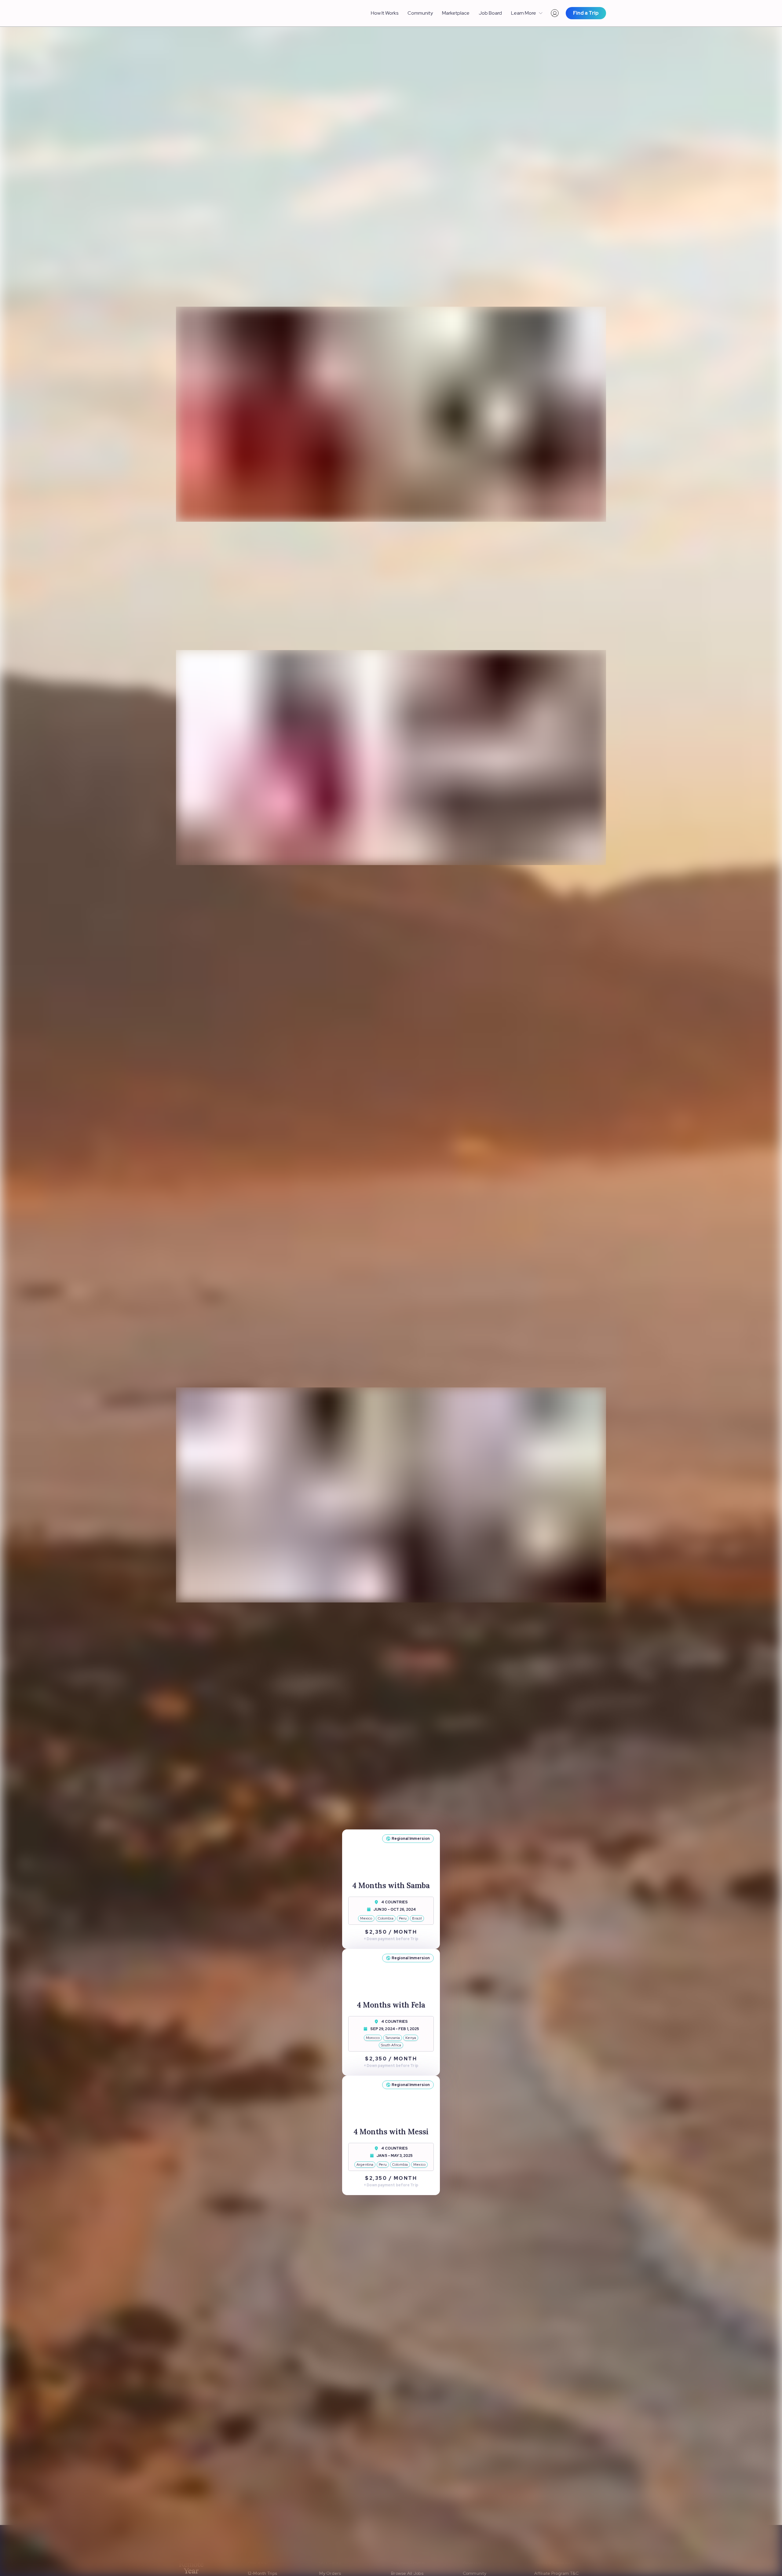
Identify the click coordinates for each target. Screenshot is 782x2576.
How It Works (385, 13)
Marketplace (456, 13)
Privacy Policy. (327, 2506)
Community (420, 13)
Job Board (490, 13)
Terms (303, 2506)
